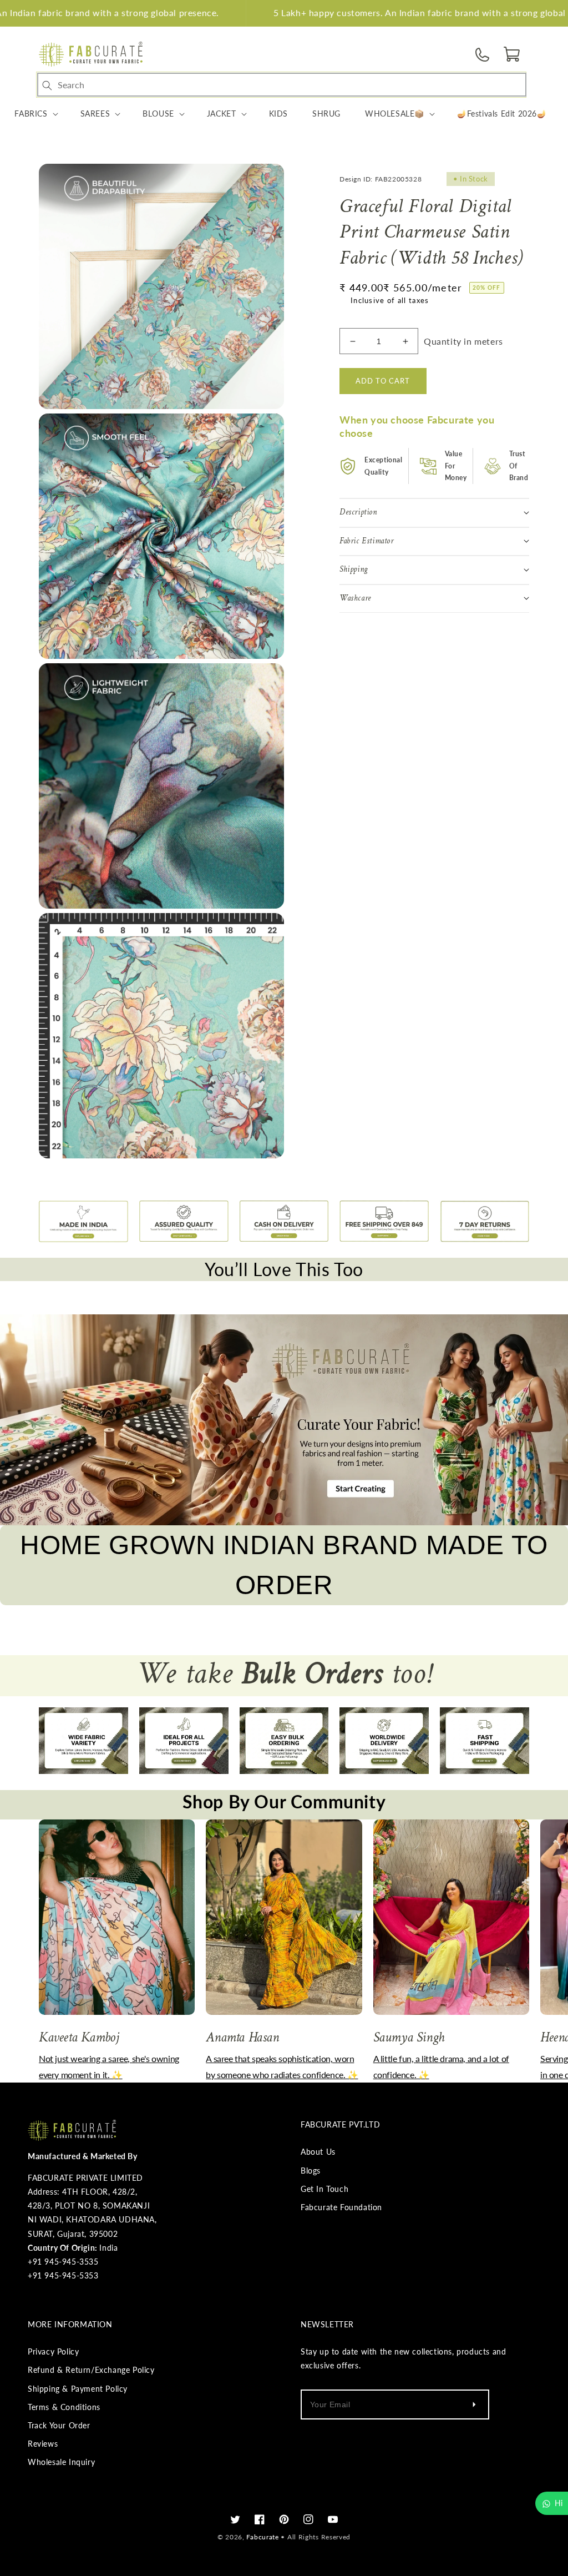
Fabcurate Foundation (341, 2207)
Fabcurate (262, 2537)
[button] (513, 54)
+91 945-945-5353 (63, 2275)
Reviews (43, 2444)
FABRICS (31, 114)
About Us (318, 2152)
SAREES (95, 114)
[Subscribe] (474, 2404)
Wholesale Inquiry (61, 2462)
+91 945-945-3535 (63, 2262)
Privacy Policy (53, 2351)
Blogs (311, 2171)
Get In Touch (324, 2189)
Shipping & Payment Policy (78, 2389)
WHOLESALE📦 (395, 114)
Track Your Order (59, 2425)
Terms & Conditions (64, 2407)
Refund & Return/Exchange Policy (91, 2370)
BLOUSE (158, 114)
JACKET (222, 114)
